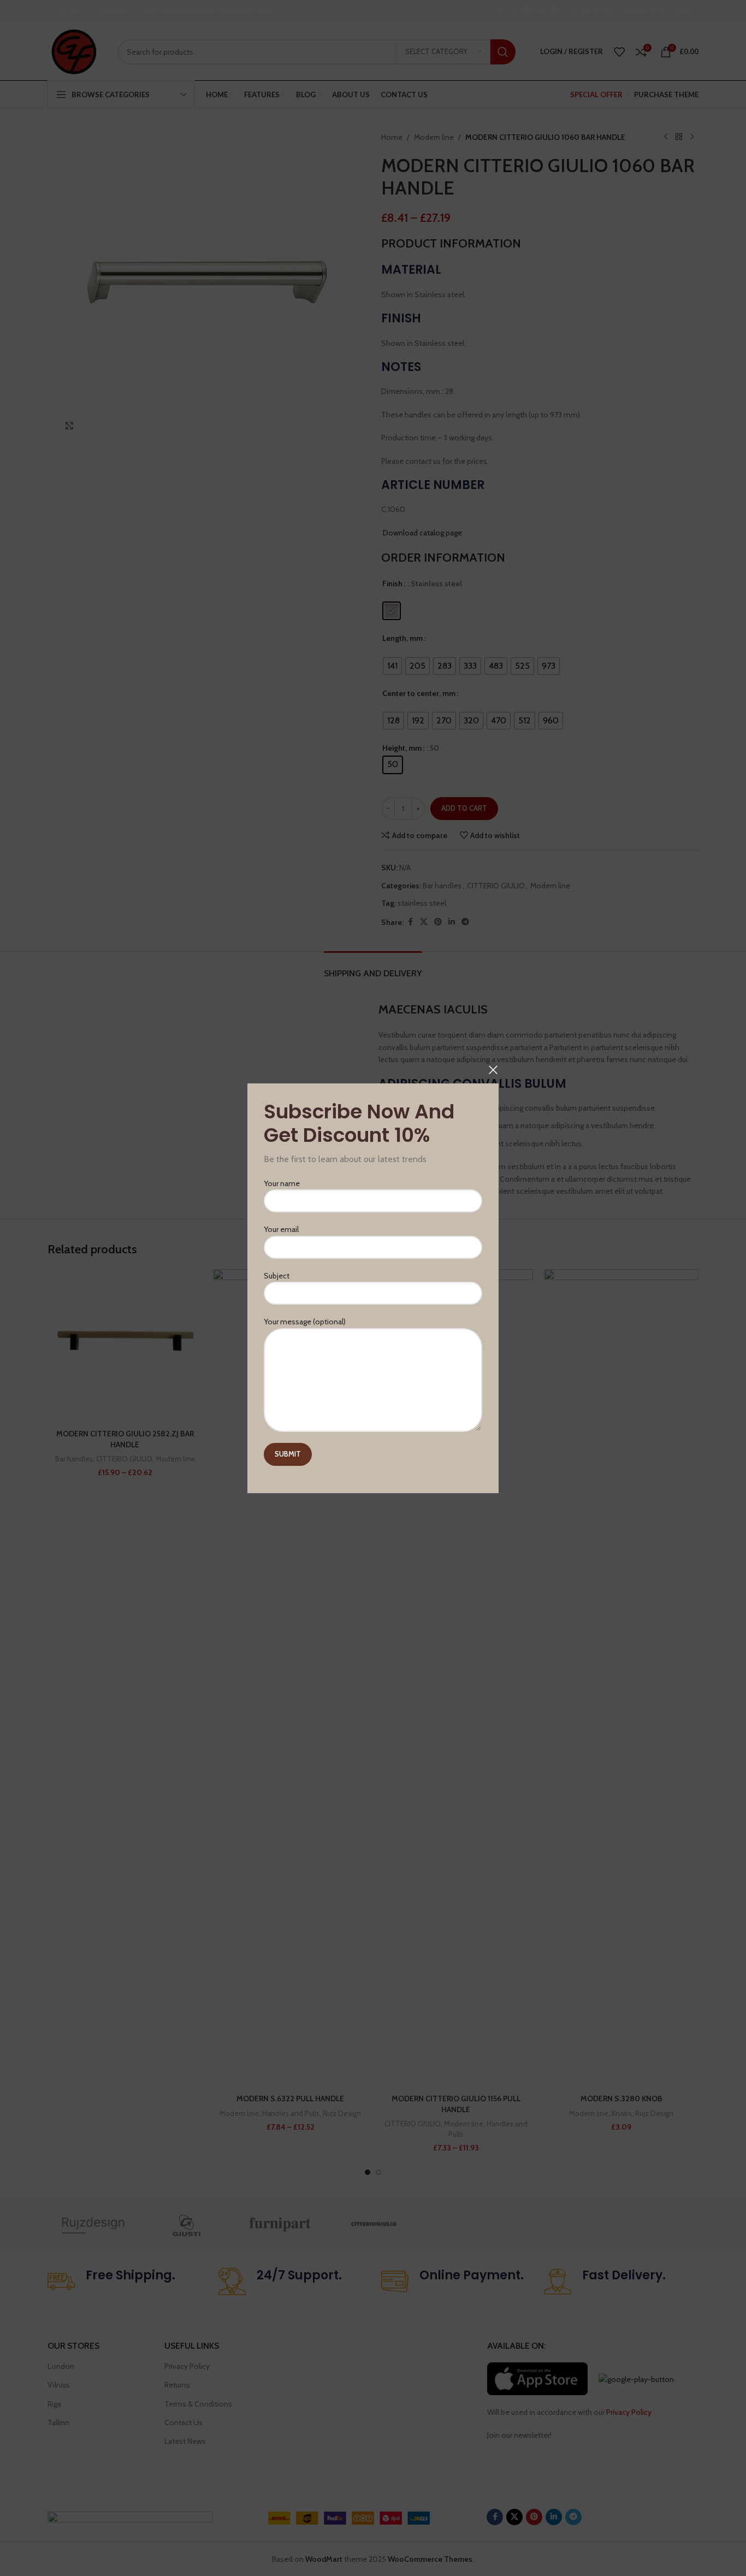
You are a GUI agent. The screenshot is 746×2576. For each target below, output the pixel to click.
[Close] (493, 1070)
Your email (281, 1229)
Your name (282, 1183)
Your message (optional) (305, 1322)
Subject (277, 1276)
